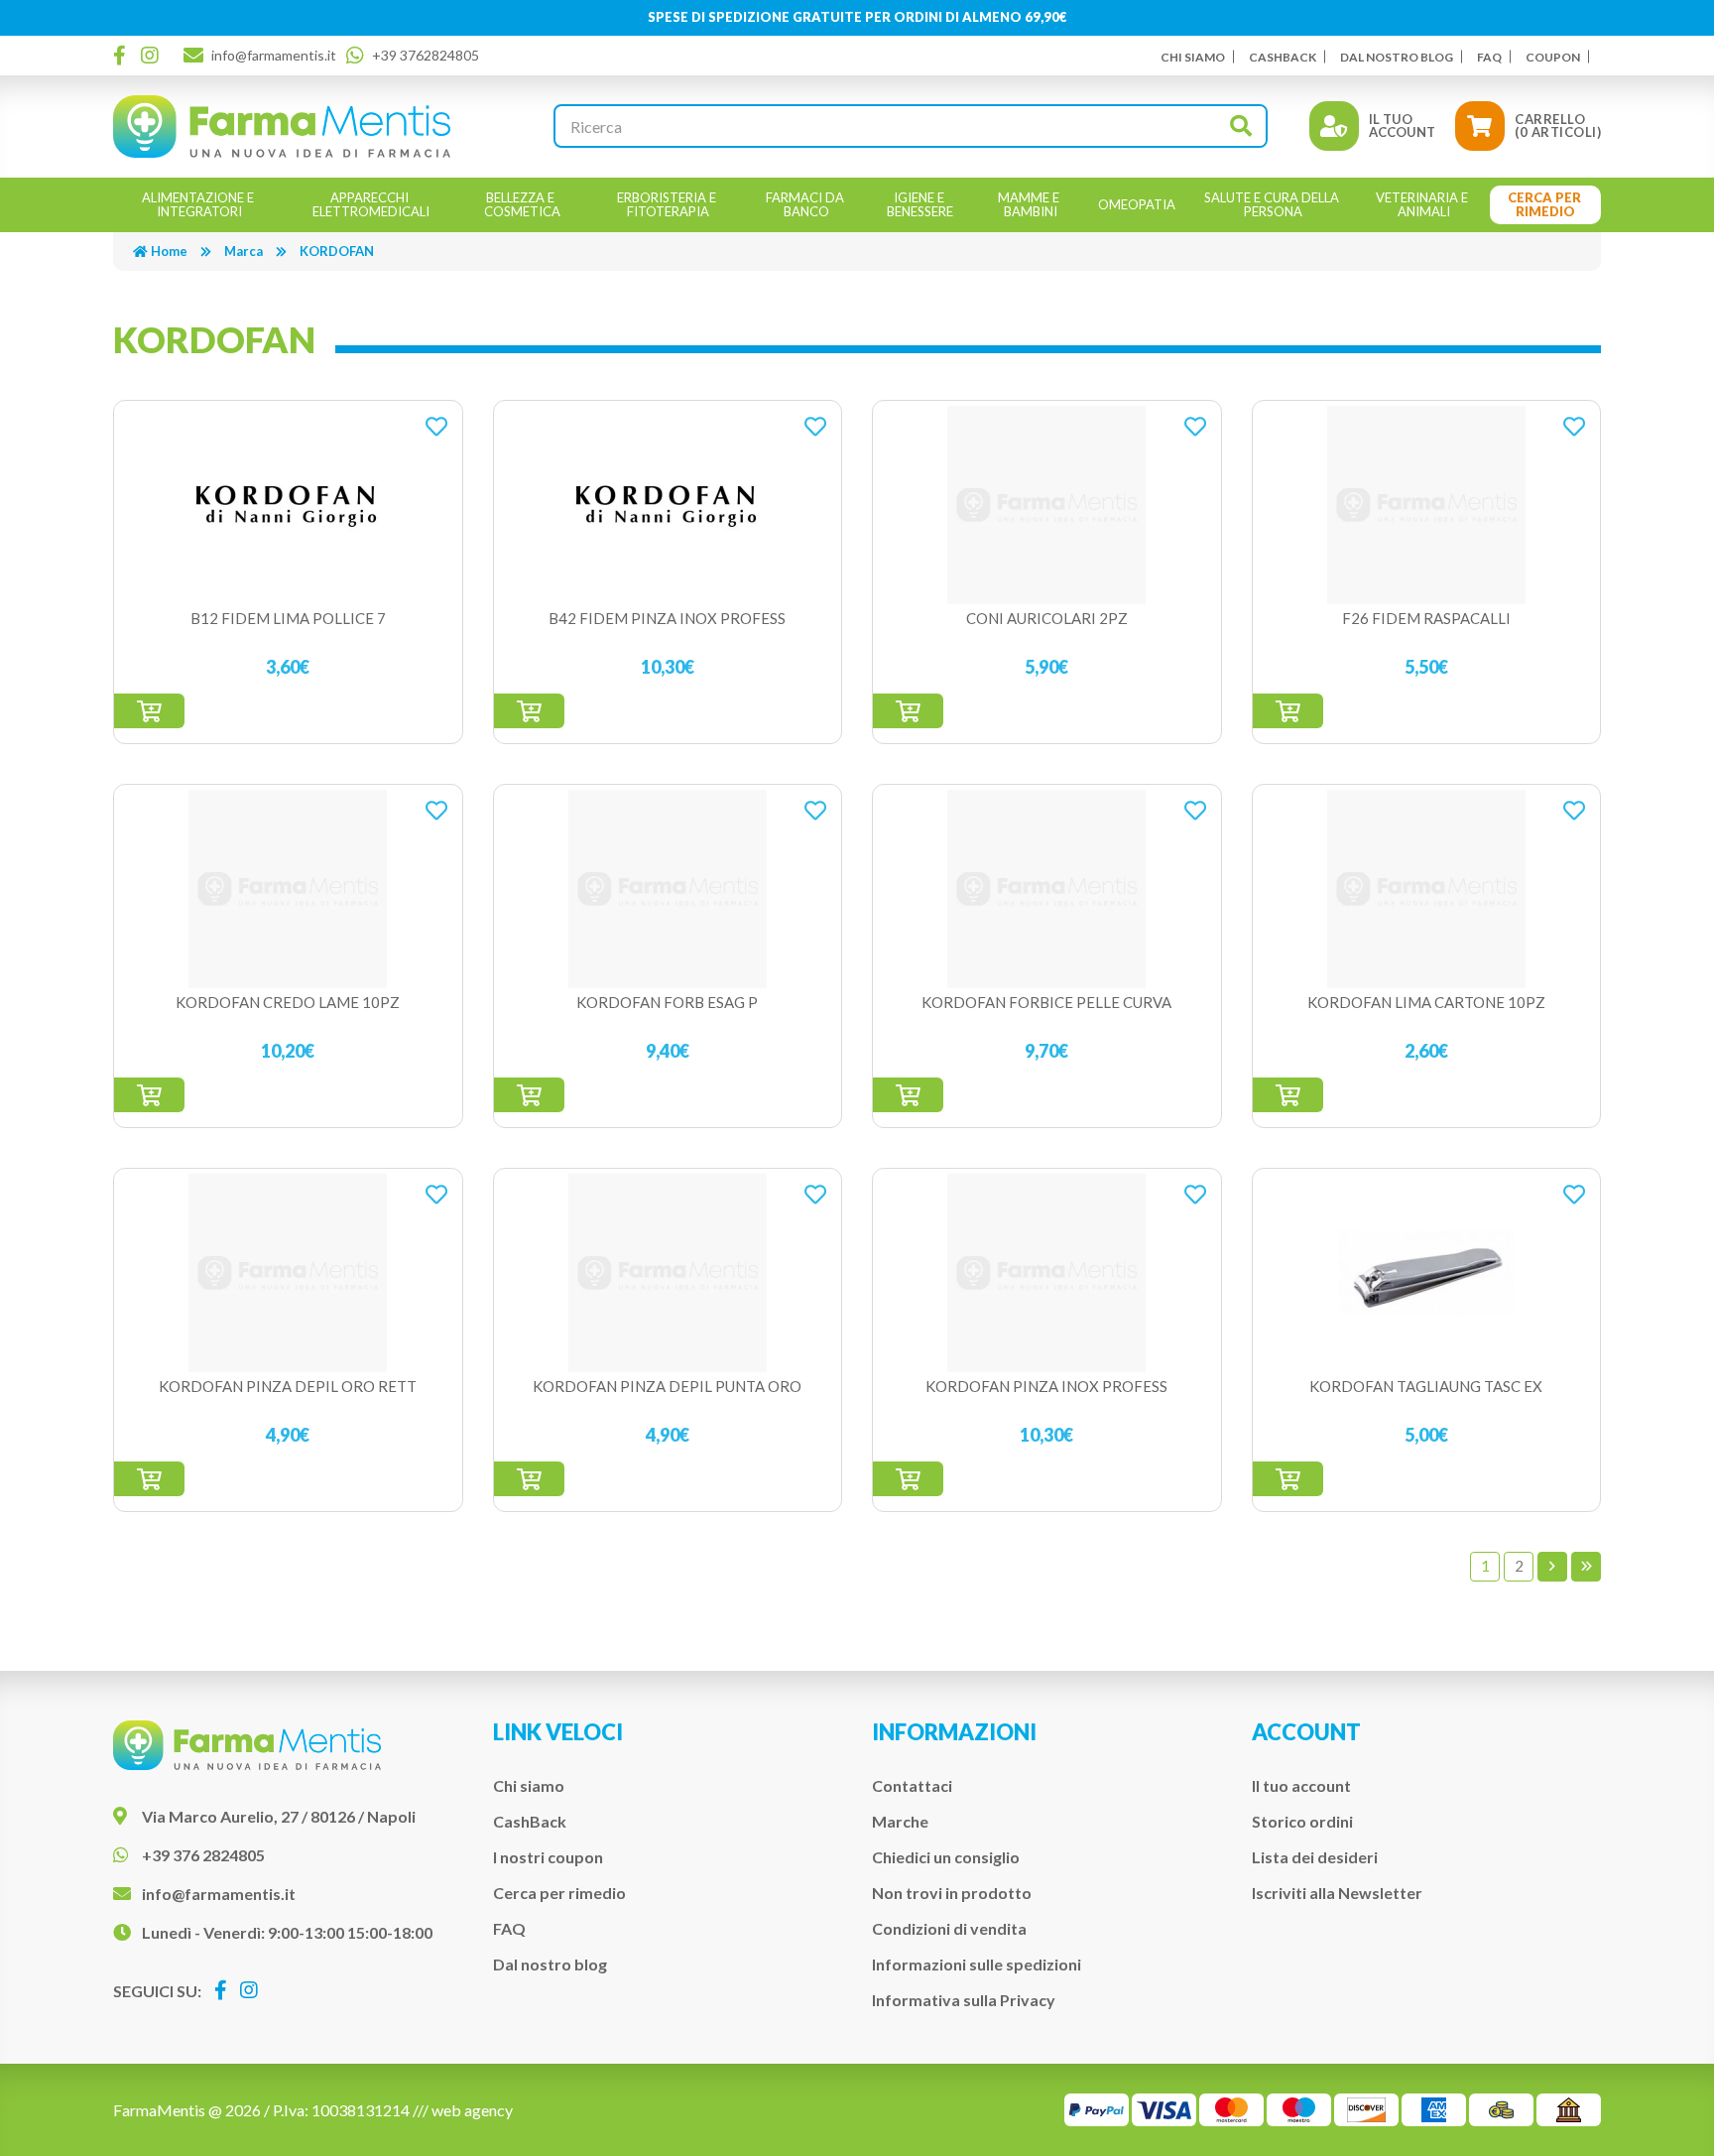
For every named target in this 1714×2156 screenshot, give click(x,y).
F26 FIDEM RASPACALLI (1426, 618)
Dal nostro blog (1397, 57)
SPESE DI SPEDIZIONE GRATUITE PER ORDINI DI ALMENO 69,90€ (857, 17)
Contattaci (912, 1785)
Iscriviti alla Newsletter (1337, 1893)
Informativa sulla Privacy (964, 2000)
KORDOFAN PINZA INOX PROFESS (1046, 1386)
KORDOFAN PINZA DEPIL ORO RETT (288, 1386)
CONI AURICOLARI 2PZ (1047, 618)
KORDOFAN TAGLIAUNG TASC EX (1426, 1386)
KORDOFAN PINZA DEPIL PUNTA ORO (667, 1386)
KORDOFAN (337, 251)
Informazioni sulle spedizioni (977, 1964)
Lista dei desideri (1315, 1857)
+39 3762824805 (426, 55)
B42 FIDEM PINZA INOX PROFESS (667, 618)
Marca (244, 251)
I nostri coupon (548, 1857)
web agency (472, 2110)
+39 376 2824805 (203, 1855)
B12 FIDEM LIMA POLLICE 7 (288, 618)
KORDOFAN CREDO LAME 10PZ (288, 1002)
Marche (900, 1821)
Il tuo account (1301, 1785)
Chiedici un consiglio (946, 1857)
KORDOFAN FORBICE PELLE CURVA (1046, 1002)
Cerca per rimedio (559, 1893)
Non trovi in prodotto (952, 1893)
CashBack (1283, 57)
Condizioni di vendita (949, 1928)
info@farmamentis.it (274, 55)
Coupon (1553, 57)
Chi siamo (1193, 57)
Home (169, 251)
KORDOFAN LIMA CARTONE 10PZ (1426, 1002)
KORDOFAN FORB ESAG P (667, 1002)
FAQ (1489, 57)
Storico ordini (1302, 1821)
